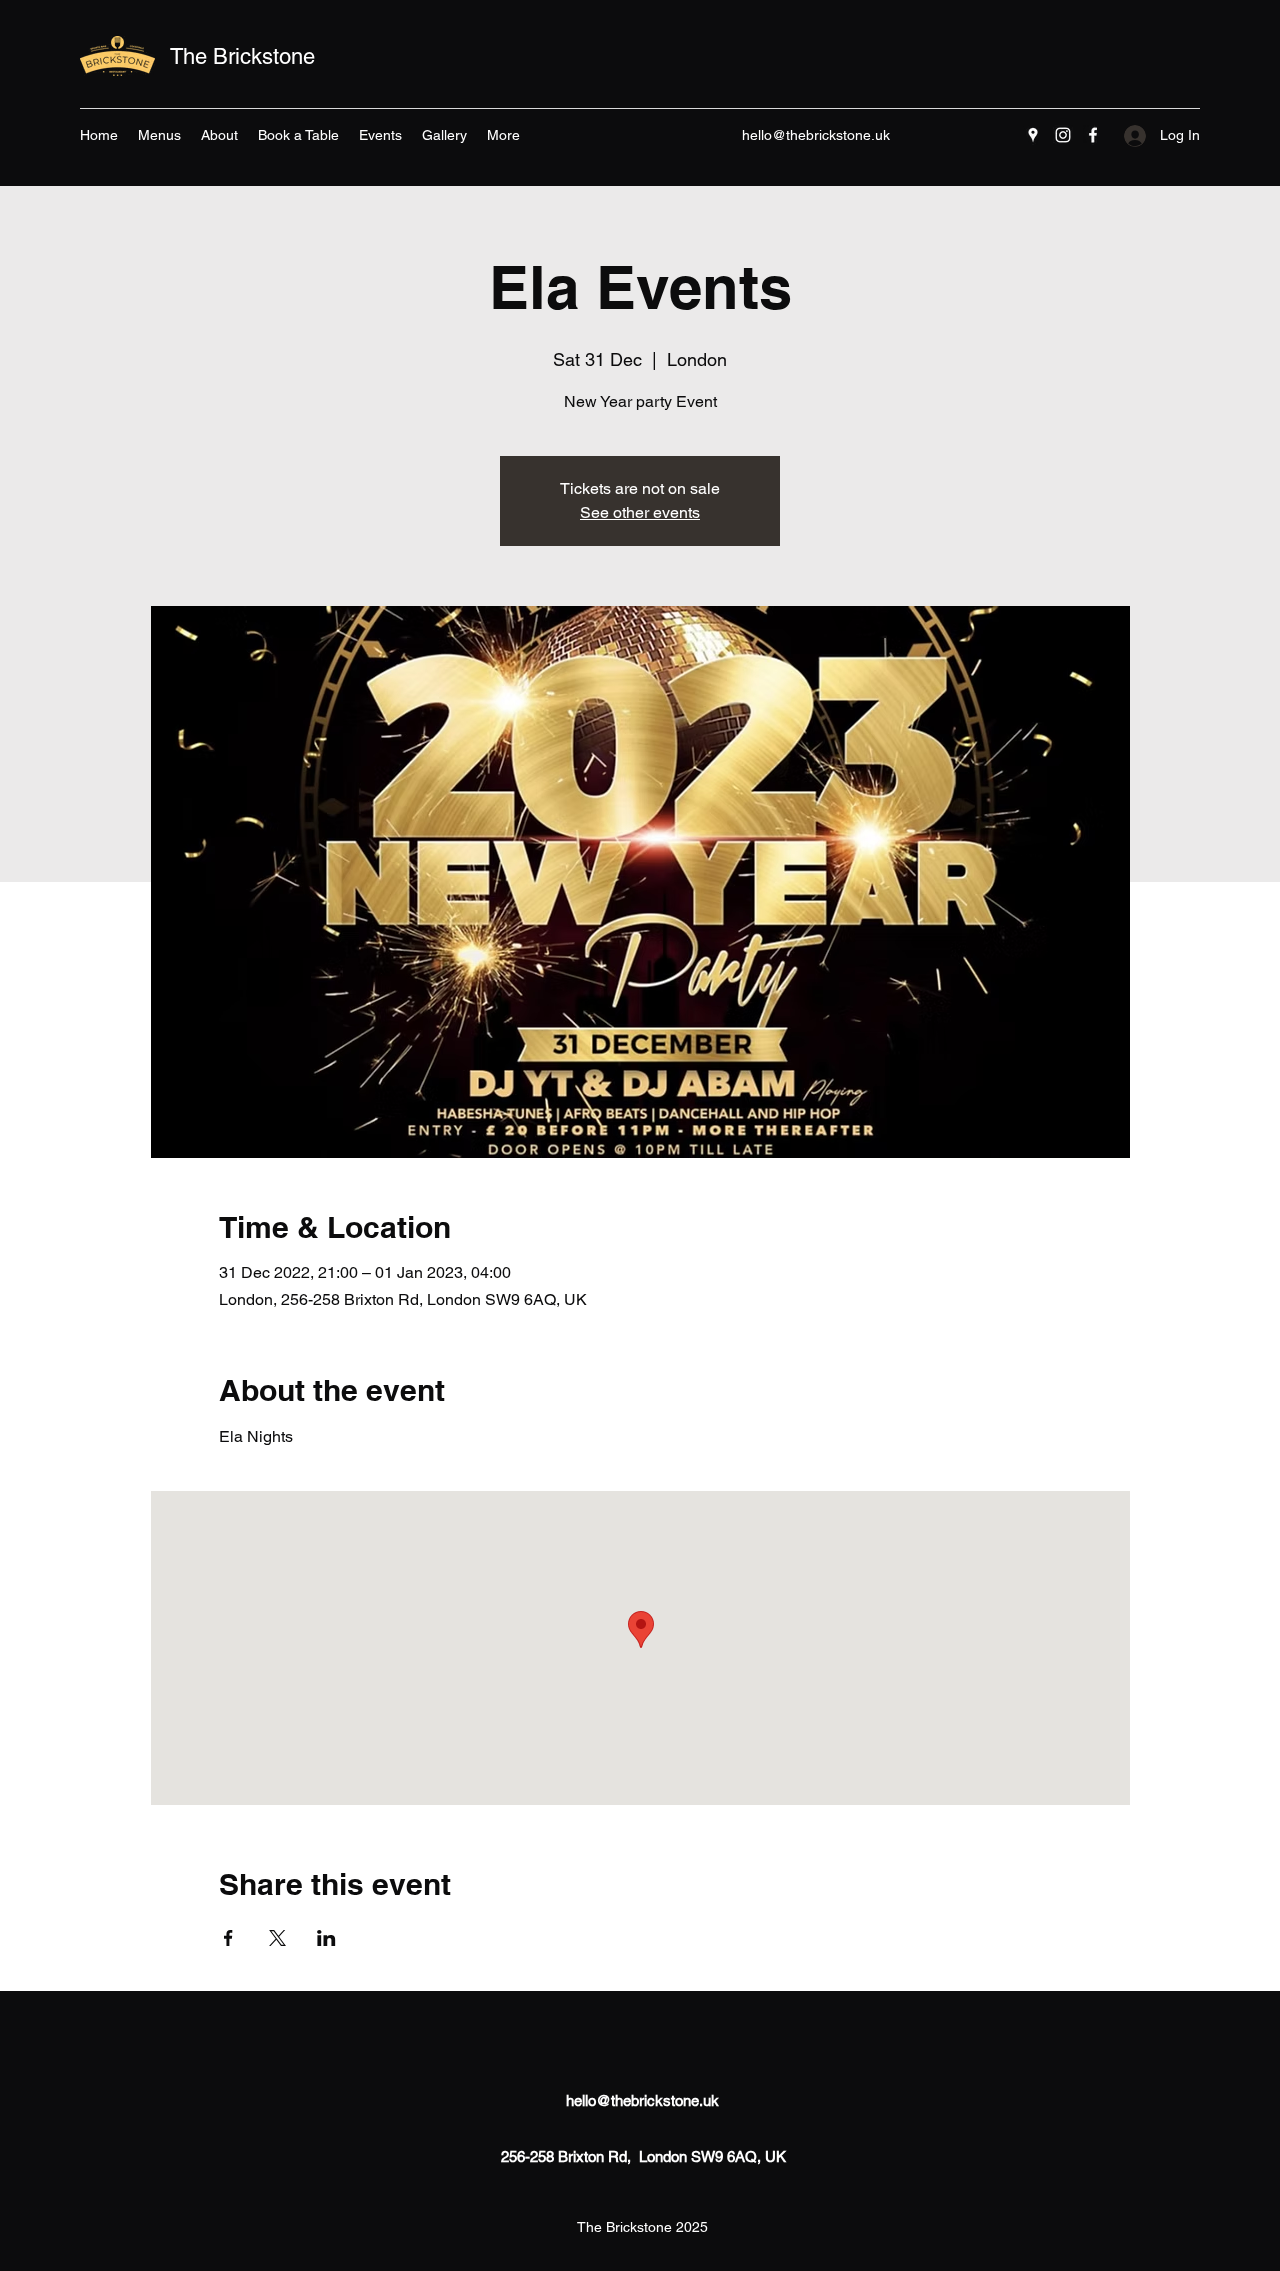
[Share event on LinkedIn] (326, 1938)
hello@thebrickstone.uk (816, 135)
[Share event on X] (277, 1938)
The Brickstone (242, 56)
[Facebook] (1093, 135)
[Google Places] (1033, 135)
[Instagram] (1063, 135)
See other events (640, 512)
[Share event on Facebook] (228, 1938)
